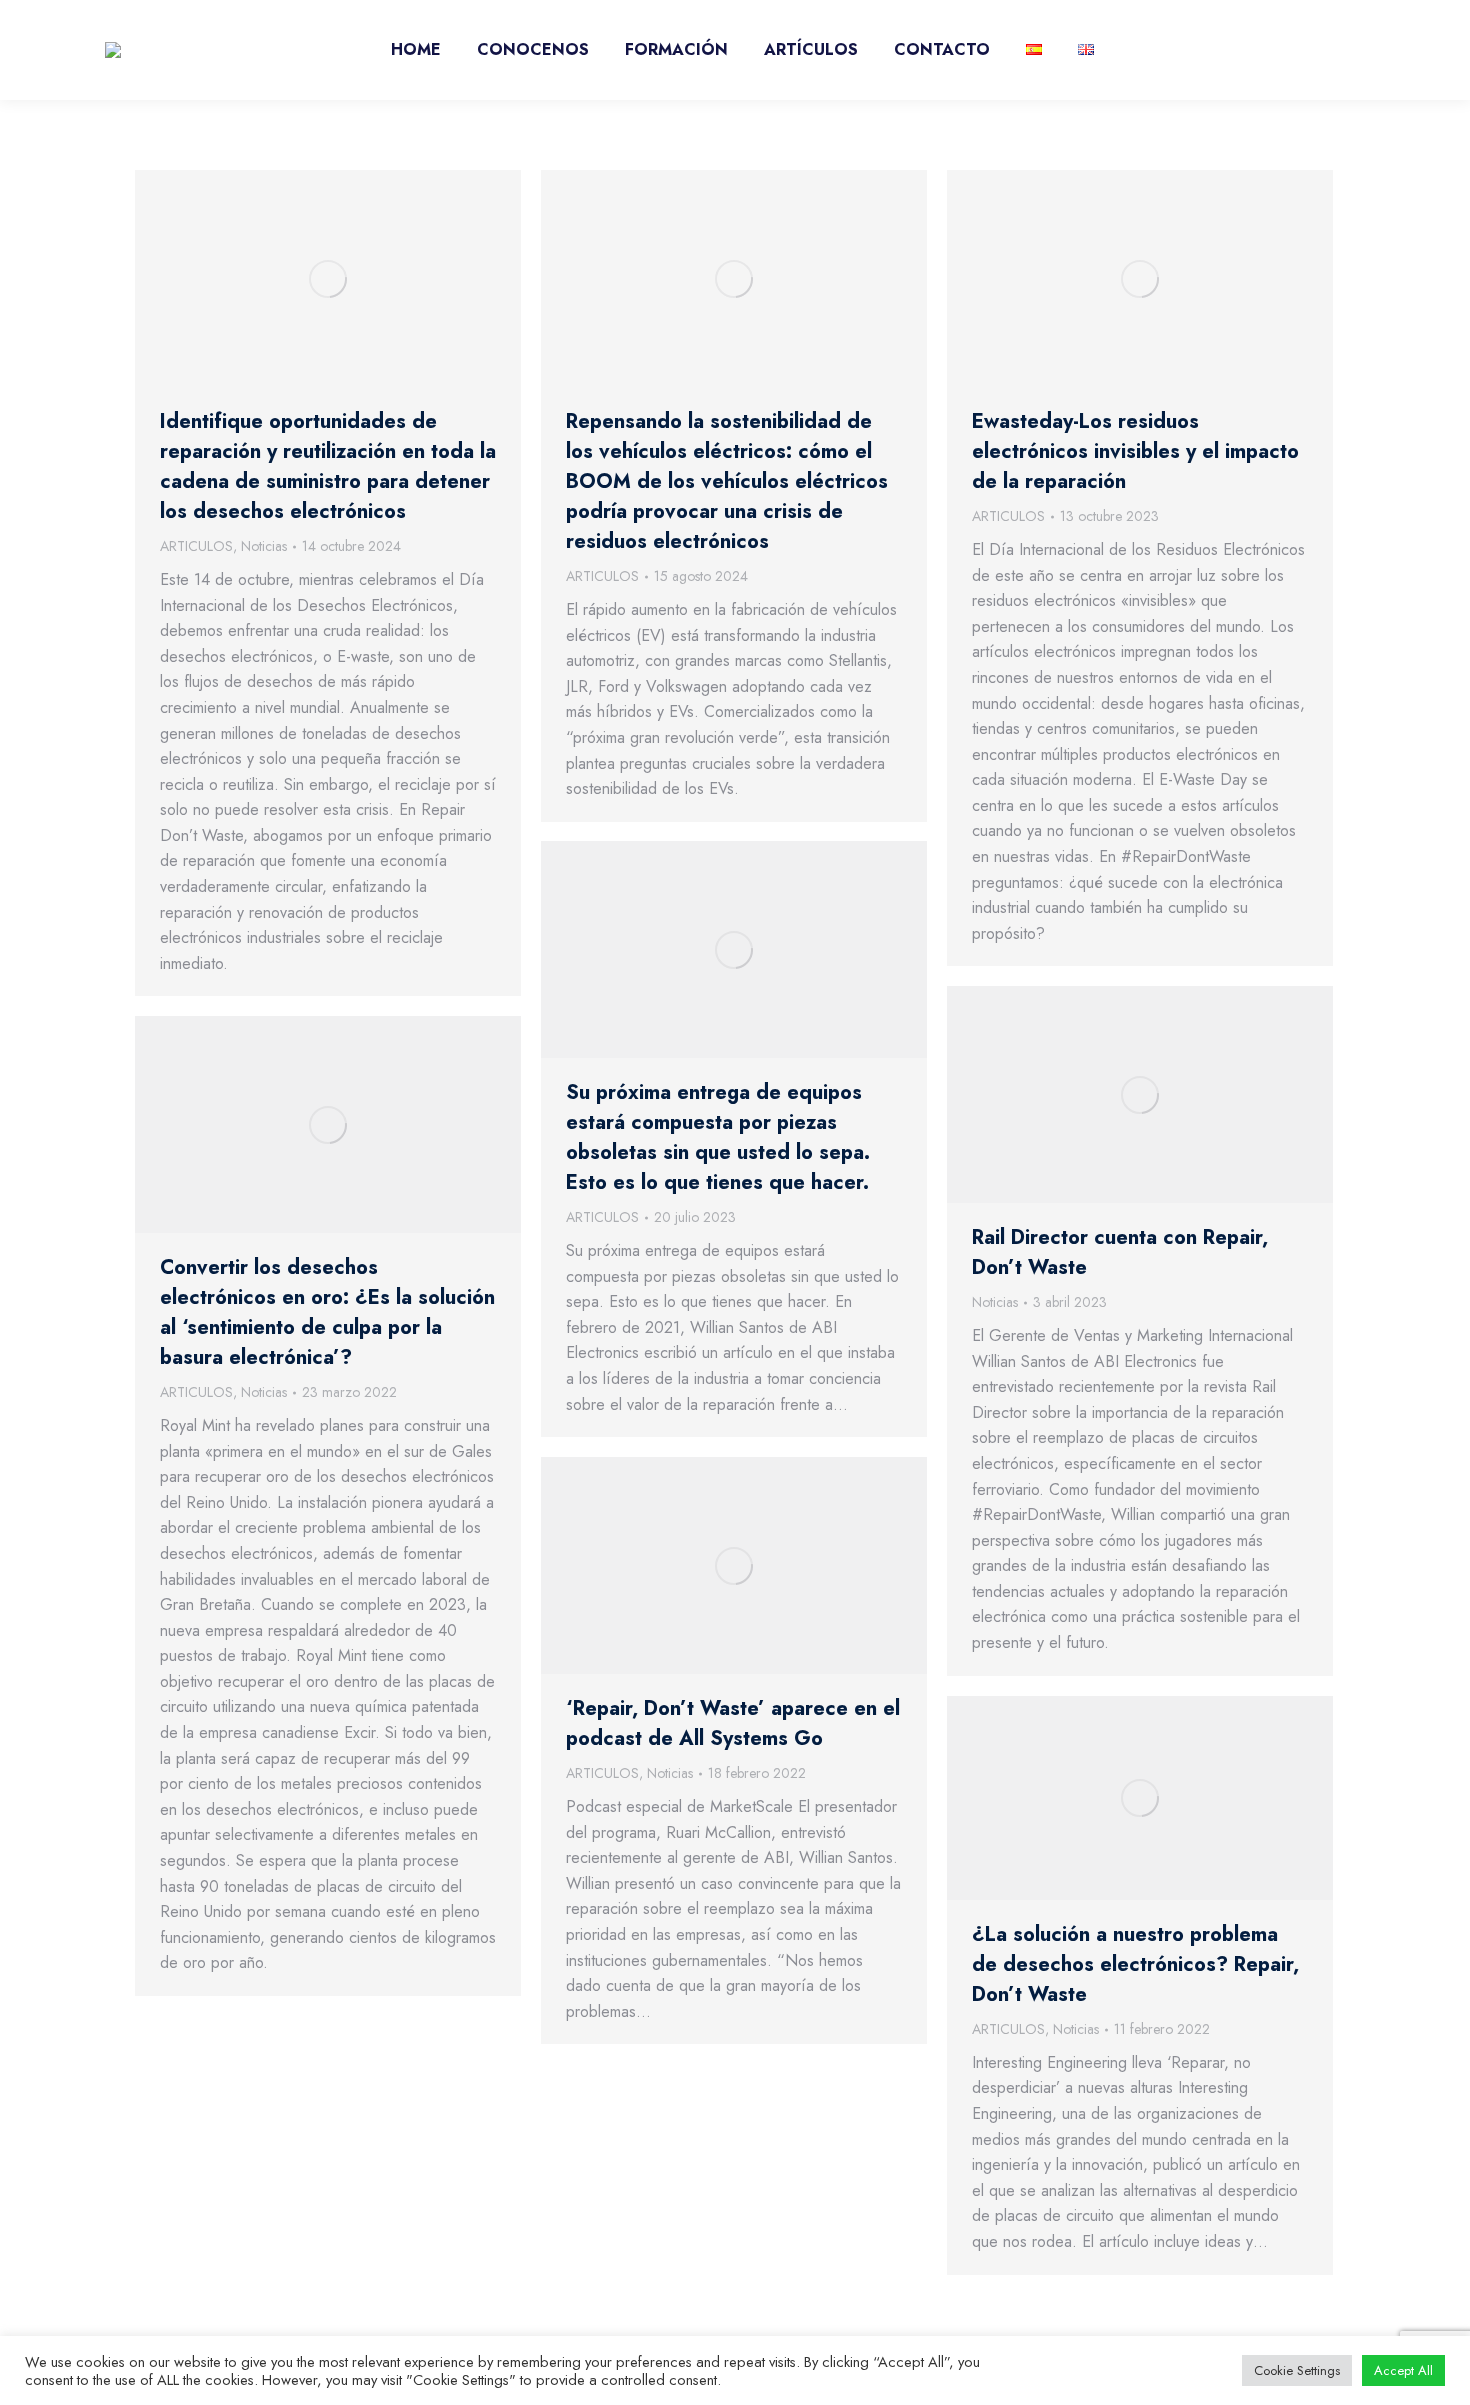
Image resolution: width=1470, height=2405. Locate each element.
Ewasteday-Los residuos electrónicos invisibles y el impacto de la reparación (1135, 451)
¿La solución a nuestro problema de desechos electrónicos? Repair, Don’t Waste (1135, 1964)
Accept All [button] (1403, 2370)
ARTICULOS (196, 546)
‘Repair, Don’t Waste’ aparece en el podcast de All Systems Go (733, 1723)
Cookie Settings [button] (1297, 2370)
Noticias (264, 546)
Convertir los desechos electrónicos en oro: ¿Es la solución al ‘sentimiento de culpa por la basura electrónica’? (327, 1312)
